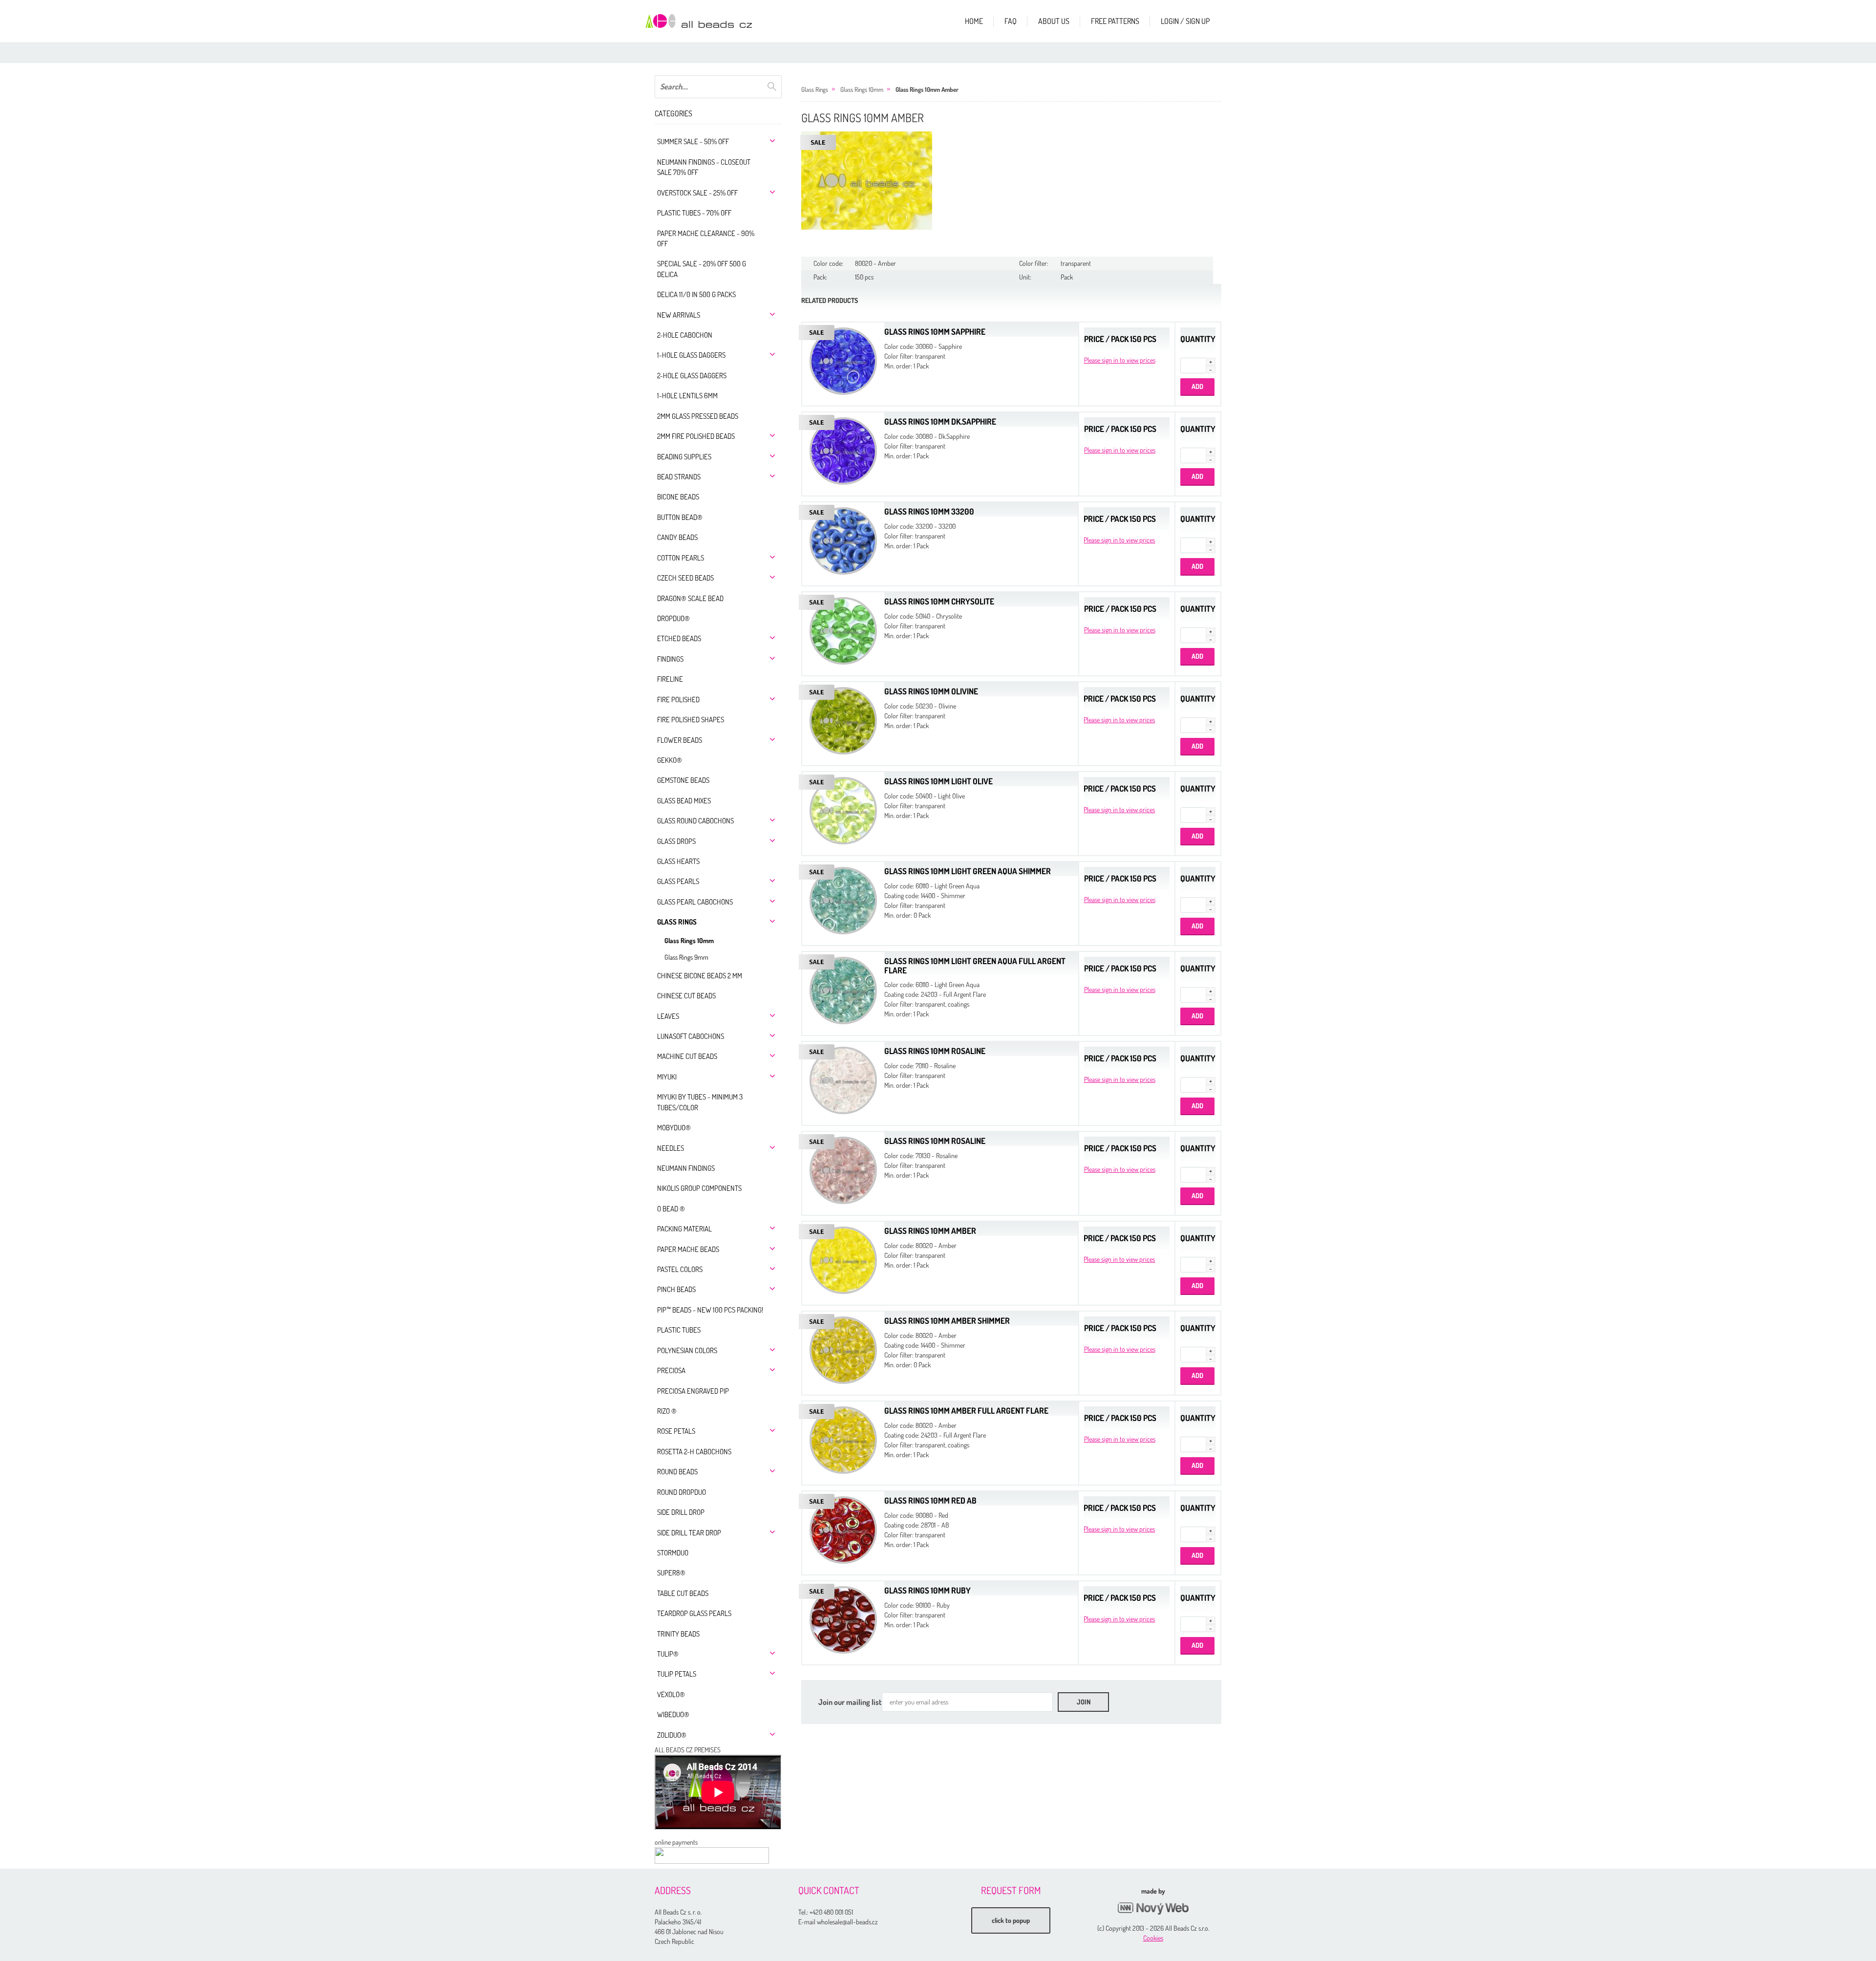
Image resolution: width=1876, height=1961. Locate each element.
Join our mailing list (850, 1702)
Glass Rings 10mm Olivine (931, 691)
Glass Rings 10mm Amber (927, 89)
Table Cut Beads (683, 1593)
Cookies (1153, 1938)
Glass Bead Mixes (684, 801)
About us (1054, 21)
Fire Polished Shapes (691, 720)
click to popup (1011, 1920)
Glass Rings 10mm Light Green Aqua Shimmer (968, 871)
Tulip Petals (677, 1674)
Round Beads (677, 1472)
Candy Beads (677, 537)
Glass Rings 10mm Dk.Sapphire (940, 421)
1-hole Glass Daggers (691, 355)
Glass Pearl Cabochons (695, 902)
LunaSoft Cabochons (691, 1036)
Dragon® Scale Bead (690, 598)
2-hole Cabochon (685, 335)
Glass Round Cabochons (695, 821)
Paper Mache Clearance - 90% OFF (706, 238)
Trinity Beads (678, 1634)
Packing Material (684, 1229)
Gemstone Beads (683, 780)
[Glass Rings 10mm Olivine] (843, 720)
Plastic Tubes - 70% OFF (694, 213)
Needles (671, 1148)
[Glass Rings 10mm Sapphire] (843, 360)
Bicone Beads (678, 497)
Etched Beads (679, 638)
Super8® (671, 1573)
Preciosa (671, 1370)
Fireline (670, 679)
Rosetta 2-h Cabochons (694, 1452)
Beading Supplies (684, 457)
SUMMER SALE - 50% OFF (693, 141)
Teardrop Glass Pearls (694, 1613)
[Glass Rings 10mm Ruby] (843, 1619)
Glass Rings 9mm (686, 957)
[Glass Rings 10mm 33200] (843, 540)
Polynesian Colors (687, 1350)
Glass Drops (676, 841)
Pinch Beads (676, 1289)
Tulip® (668, 1654)
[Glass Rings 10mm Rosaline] (843, 1079)
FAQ (1011, 21)
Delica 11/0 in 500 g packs (696, 294)
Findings (670, 659)
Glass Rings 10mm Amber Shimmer (947, 1321)
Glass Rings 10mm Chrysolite (939, 601)
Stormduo (673, 1553)
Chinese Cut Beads (686, 996)
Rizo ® (667, 1411)
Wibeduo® (673, 1714)
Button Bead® (680, 517)
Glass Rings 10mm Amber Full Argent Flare (966, 1411)
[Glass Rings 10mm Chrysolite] (843, 630)
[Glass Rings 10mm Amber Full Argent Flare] (843, 1439)
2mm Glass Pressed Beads (698, 416)
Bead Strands (679, 477)
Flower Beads (680, 740)
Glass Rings (677, 922)
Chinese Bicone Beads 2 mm (700, 976)
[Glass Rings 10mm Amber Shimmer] (843, 1349)
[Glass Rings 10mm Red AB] (843, 1529)
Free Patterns (1115, 21)
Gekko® (670, 760)
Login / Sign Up (1185, 21)
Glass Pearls (678, 881)
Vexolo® (671, 1694)
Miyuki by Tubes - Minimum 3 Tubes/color (700, 1102)
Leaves (668, 1016)
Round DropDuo (682, 1492)
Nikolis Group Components (699, 1188)
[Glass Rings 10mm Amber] (867, 181)
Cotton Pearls (681, 558)
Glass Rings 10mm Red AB (930, 1500)
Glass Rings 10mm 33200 (929, 511)
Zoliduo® (672, 1735)
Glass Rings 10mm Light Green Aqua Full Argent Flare (975, 966)
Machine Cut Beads (687, 1056)
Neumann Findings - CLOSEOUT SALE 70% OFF (704, 167)
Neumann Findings (686, 1168)
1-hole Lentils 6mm (687, 396)
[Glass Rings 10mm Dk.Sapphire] (843, 450)
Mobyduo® (674, 1128)
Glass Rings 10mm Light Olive (938, 781)
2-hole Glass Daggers (692, 376)
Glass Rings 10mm (689, 940)
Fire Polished (678, 700)
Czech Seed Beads (685, 578)
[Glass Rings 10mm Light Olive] (843, 809)
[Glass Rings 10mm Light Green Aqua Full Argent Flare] (843, 989)
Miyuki (667, 1077)
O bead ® (671, 1209)
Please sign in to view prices (1120, 360)
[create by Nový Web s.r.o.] (1153, 1908)
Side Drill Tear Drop (689, 1533)
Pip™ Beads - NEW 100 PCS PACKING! (710, 1310)
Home (974, 21)
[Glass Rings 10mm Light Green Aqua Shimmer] (843, 899)
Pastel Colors (680, 1269)
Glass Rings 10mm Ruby (927, 1590)
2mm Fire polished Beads (696, 436)
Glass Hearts (678, 861)
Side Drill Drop (681, 1512)
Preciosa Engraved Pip (693, 1391)
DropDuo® (673, 618)
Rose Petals (676, 1431)
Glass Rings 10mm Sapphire (935, 332)
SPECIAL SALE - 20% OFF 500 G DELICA (702, 269)
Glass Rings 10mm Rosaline (935, 1051)
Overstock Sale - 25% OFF (697, 193)
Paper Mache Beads (688, 1249)
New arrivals (679, 315)
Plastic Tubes (679, 1330)
